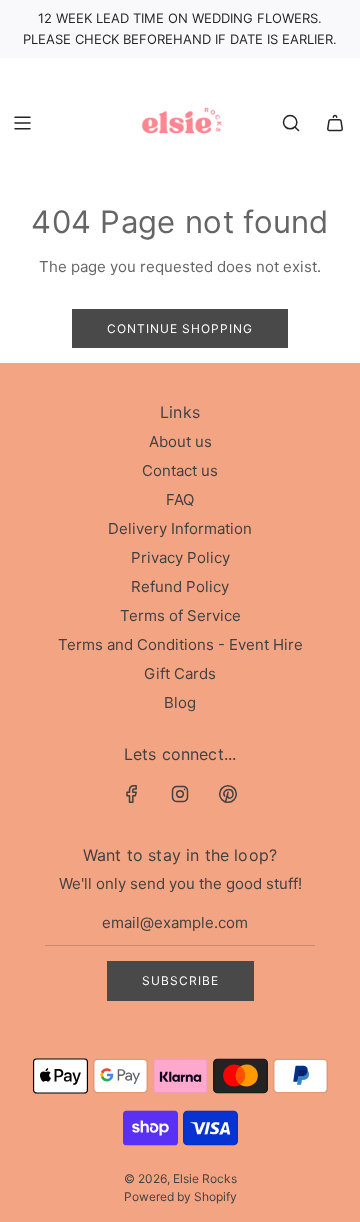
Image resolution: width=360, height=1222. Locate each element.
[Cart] (335, 123)
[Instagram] (180, 794)
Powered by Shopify (180, 1196)
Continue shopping (180, 328)
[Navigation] (22, 123)
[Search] (291, 123)
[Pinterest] (228, 794)
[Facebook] (132, 794)
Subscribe (180, 980)
